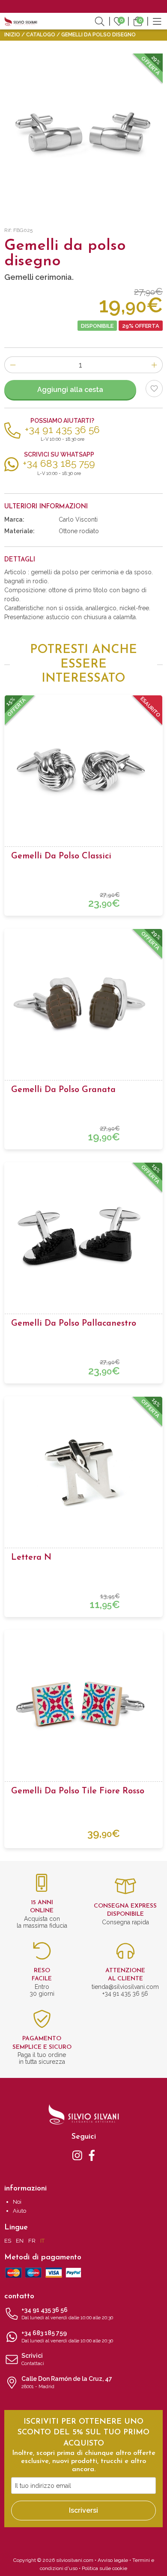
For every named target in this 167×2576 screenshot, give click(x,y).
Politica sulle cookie (104, 2568)
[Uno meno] (13, 365)
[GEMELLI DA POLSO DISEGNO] (83, 133)
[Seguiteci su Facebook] (92, 2155)
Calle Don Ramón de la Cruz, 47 (67, 2382)
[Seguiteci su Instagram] (77, 2155)
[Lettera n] (83, 1472)
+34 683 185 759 (67, 2337)
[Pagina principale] (21, 21)
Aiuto (19, 2211)
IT (42, 2241)
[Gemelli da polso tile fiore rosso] (83, 1705)
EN (20, 2241)
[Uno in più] (154, 365)
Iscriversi (83, 2510)
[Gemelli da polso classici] (83, 770)
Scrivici (33, 2359)
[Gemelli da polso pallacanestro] (83, 1238)
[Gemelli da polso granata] (83, 1004)
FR (32, 2241)
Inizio (12, 35)
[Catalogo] (157, 21)
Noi (17, 2202)
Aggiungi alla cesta (70, 390)
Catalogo (41, 35)
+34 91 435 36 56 (67, 2313)
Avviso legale (113, 2560)
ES (8, 2241)
